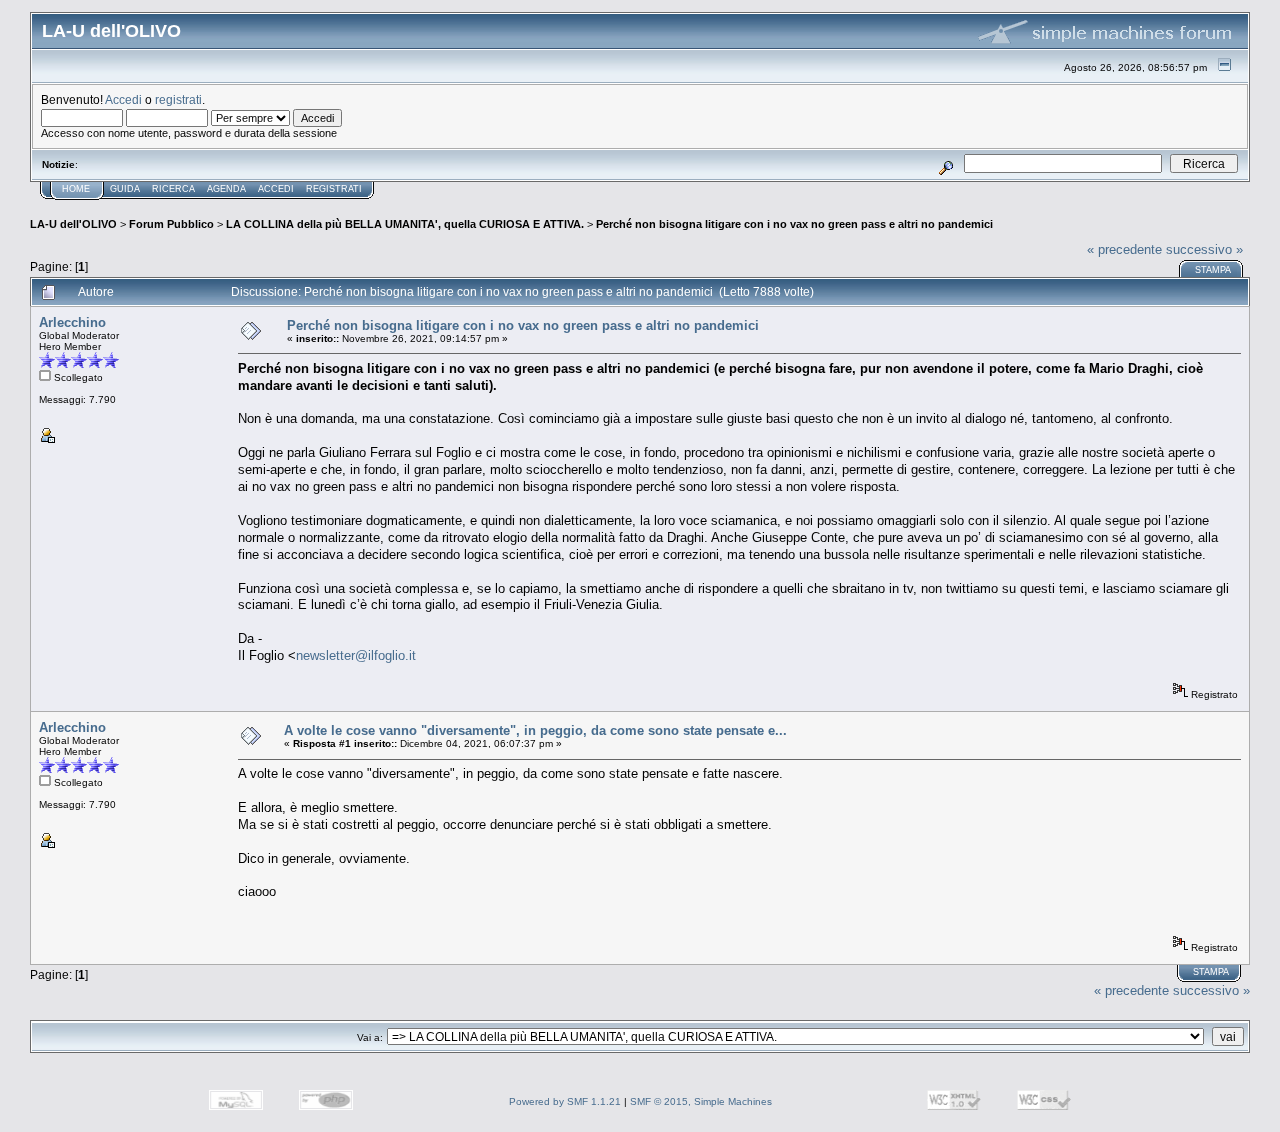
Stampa (1213, 270)
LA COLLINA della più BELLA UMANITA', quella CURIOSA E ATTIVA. (405, 224)
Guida (125, 189)
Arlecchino (72, 322)
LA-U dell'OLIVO (73, 224)
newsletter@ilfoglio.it (356, 655)
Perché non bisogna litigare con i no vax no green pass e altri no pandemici (794, 224)
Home (76, 189)
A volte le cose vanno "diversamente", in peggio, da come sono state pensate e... (535, 730)
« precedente (1124, 249)
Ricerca (173, 189)
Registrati (334, 189)
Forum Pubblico (171, 224)
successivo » (1204, 249)
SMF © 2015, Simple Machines (701, 1101)
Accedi (123, 99)
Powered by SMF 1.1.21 (565, 1101)
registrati (178, 99)
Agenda (226, 189)
